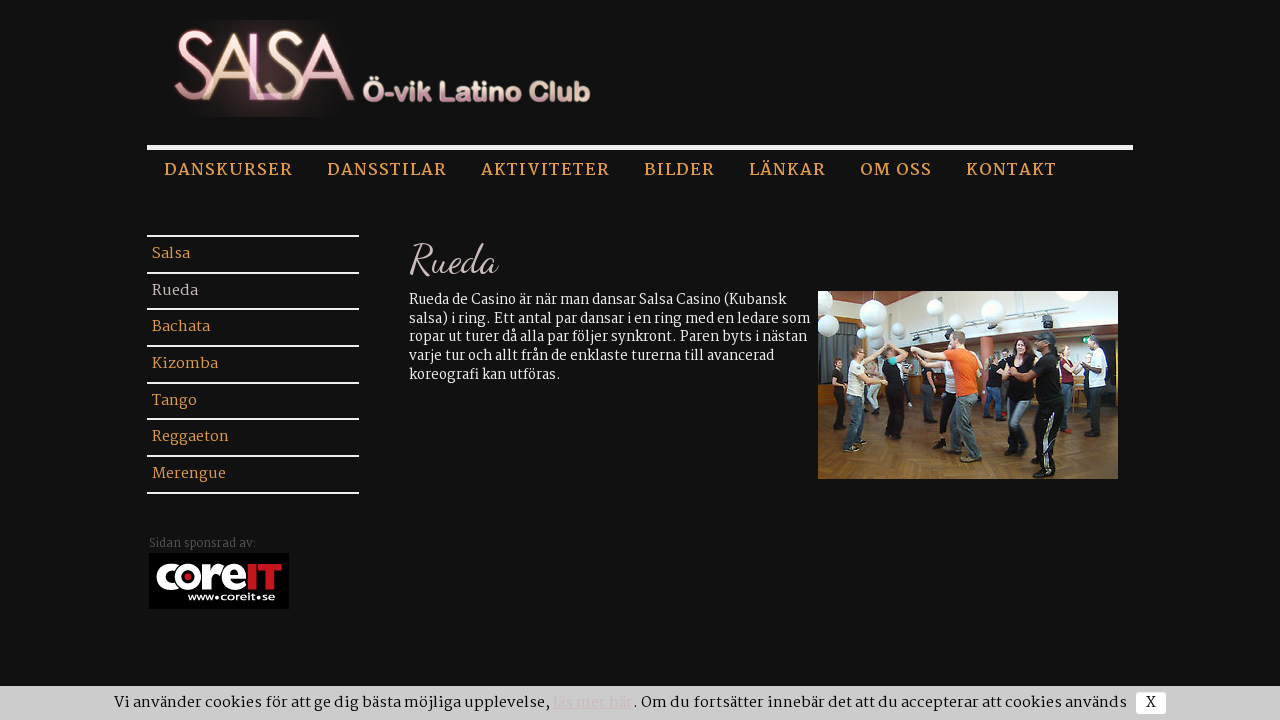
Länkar (787, 170)
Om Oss (896, 170)
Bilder (679, 170)
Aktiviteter (545, 170)
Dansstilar (387, 170)
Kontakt (1011, 170)
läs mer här (593, 703)
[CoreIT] (219, 581)
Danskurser (228, 170)
